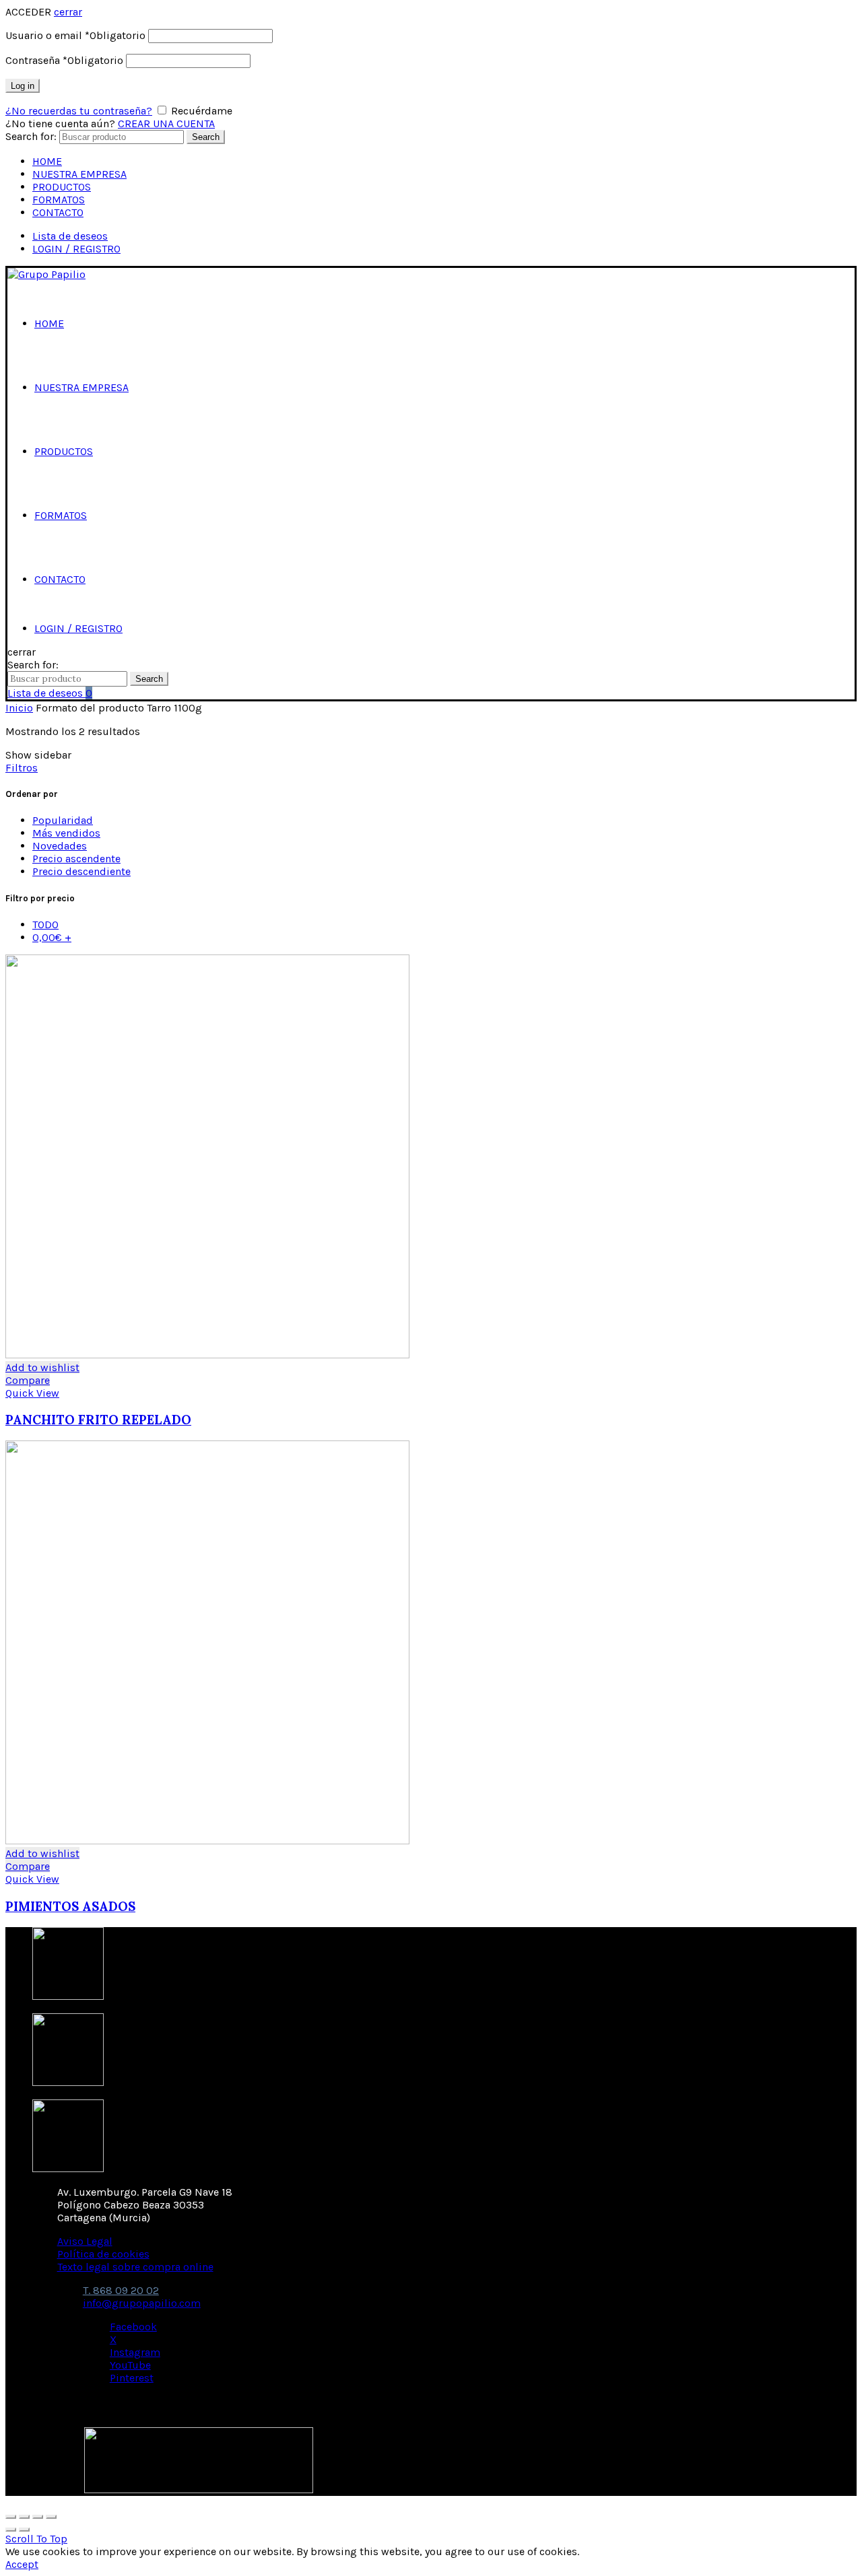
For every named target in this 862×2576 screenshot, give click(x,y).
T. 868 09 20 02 (121, 2290)
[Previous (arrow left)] (11, 2530)
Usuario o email (75, 35)
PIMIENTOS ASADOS (70, 1906)
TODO (45, 925)
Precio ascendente (76, 859)
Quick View (32, 1393)
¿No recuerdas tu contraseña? (79, 111)
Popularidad (63, 820)
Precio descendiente (81, 871)
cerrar (68, 12)
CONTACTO (58, 212)
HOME (47, 161)
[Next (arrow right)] (24, 2530)
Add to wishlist (42, 1367)
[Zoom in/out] (51, 2517)
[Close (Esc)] (11, 2517)
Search (206, 137)
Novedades (60, 846)
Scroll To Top (36, 2539)
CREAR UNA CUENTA (166, 124)
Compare (28, 1380)
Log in (23, 86)
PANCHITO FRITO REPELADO (98, 1420)
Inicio (19, 708)
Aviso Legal (85, 2241)
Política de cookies (103, 2254)
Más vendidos (66, 833)
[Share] (24, 2517)
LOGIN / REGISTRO (76, 249)
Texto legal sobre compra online (135, 2267)
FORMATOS (59, 200)
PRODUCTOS (62, 187)
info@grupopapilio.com (142, 2303)
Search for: (31, 136)
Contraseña (64, 60)
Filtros (22, 768)
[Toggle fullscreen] (38, 2517)
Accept (22, 2564)
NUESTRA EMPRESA (79, 174)
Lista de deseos (70, 236)
